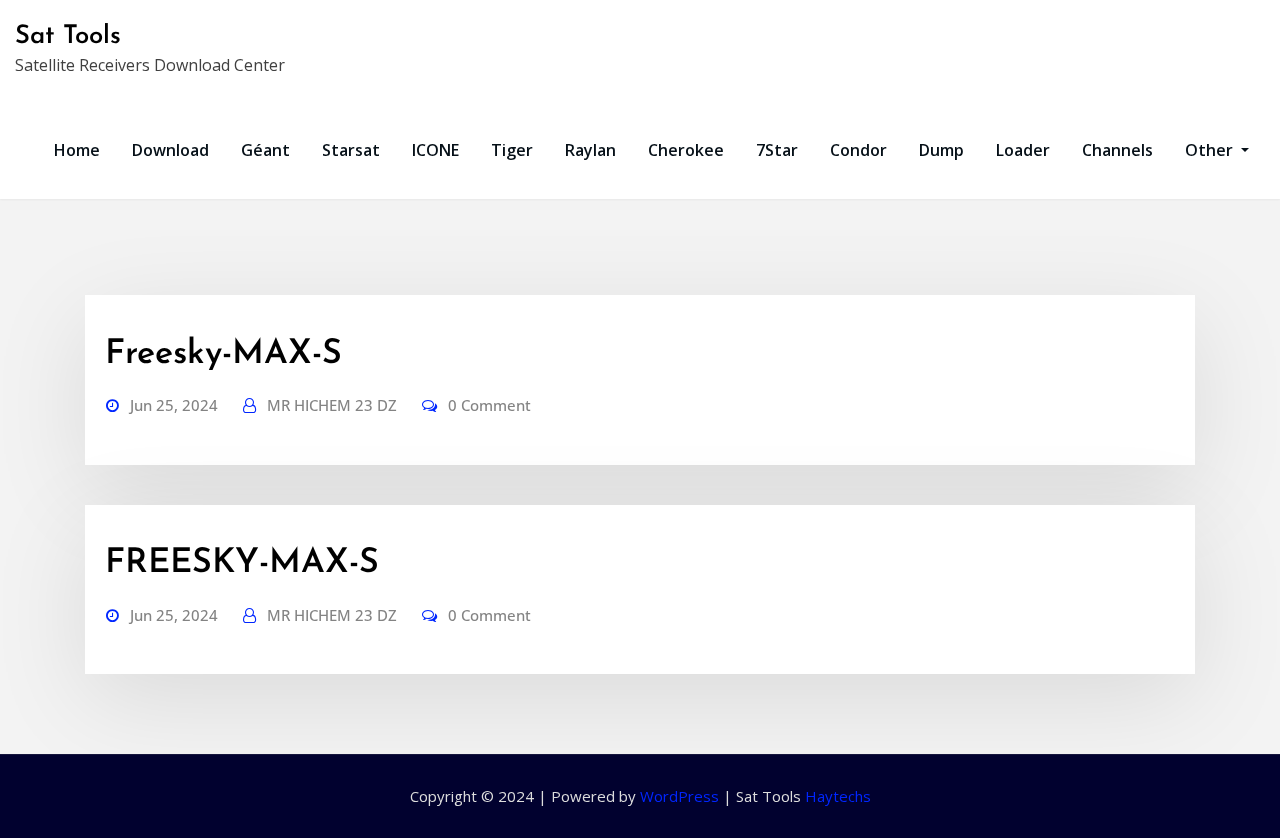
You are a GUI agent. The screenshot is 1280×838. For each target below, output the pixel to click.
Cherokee (686, 150)
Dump (941, 150)
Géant (265, 150)
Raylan (590, 150)
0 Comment (489, 405)
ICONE (435, 150)
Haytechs (838, 796)
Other (1211, 150)
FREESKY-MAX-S (242, 563)
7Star (777, 150)
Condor (858, 150)
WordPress (679, 796)
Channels (1117, 150)
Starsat (351, 150)
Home (77, 150)
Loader (1023, 150)
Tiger (512, 150)
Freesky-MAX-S (223, 354)
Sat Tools (68, 36)
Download (170, 150)
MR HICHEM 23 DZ (332, 405)
